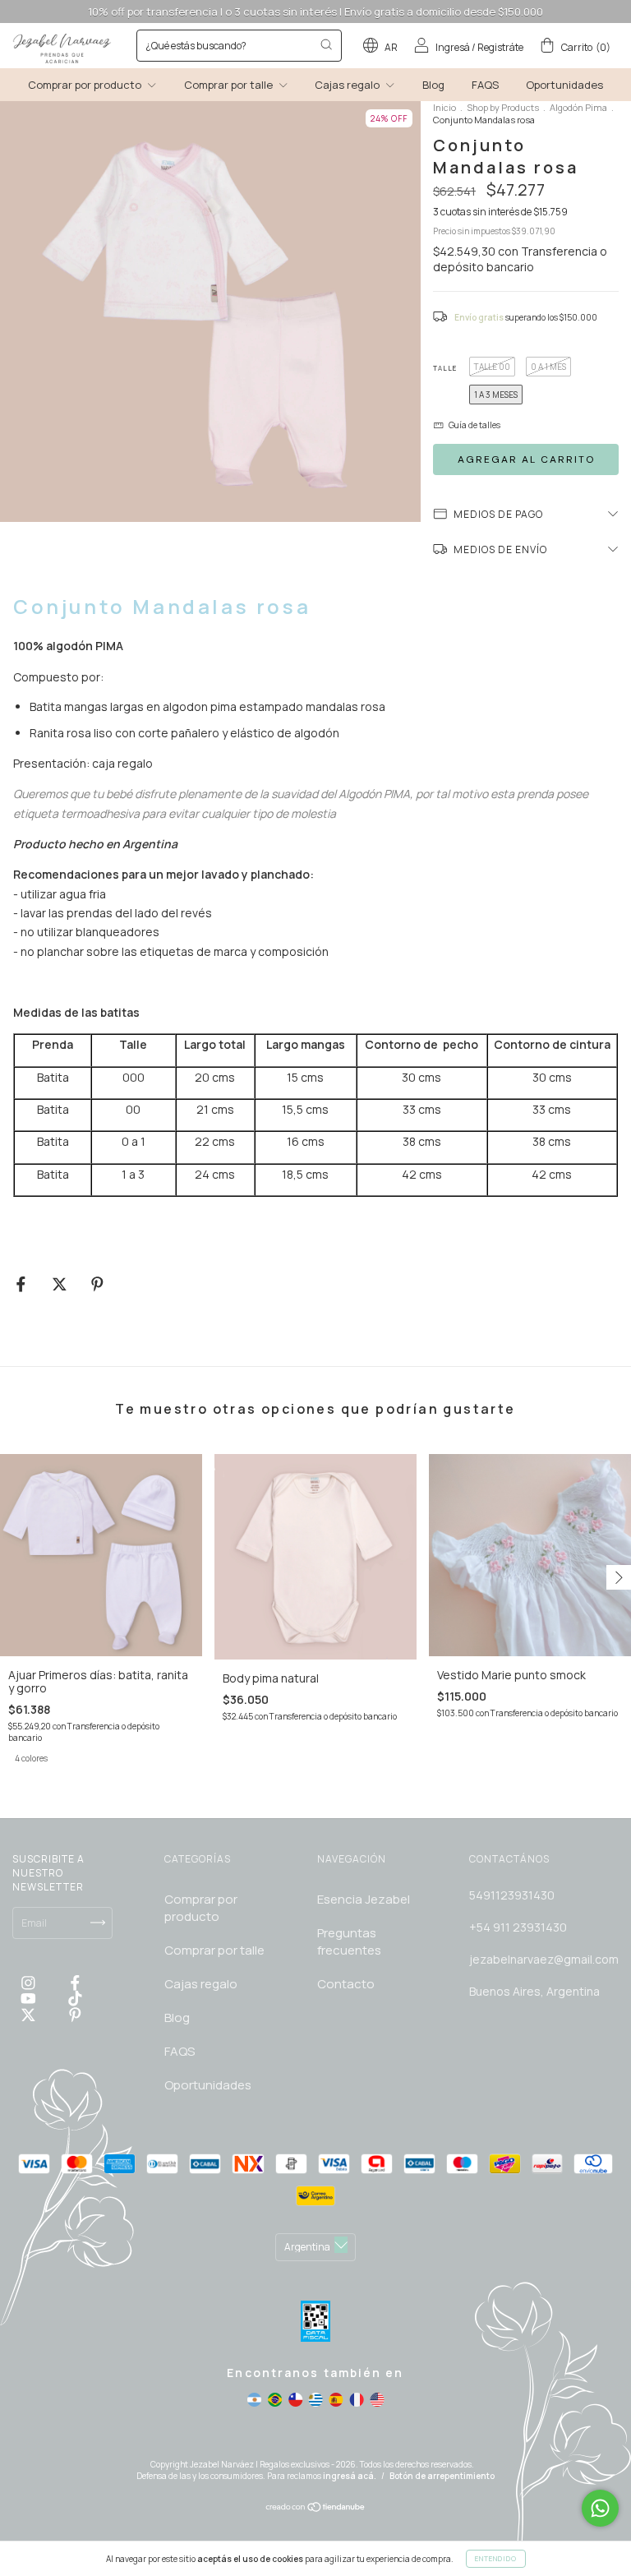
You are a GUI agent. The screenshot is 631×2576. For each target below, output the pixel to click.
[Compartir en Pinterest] (97, 1283)
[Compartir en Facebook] (22, 1283)
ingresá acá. (350, 2476)
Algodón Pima (578, 107)
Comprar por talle (230, 85)
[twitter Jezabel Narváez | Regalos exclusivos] (30, 2014)
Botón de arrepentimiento (442, 2476)
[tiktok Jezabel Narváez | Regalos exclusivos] (75, 1999)
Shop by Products (503, 107)
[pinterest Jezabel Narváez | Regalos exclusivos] (75, 2014)
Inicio (444, 107)
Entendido (496, 2558)
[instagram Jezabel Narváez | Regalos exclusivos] (30, 1983)
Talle (445, 368)
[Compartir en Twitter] (61, 1283)
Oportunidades (564, 85)
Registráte (500, 47)
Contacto (346, 1984)
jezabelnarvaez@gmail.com (544, 1959)
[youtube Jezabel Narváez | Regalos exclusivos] (30, 1999)
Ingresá (453, 47)
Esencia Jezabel (364, 1899)
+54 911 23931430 (518, 1927)
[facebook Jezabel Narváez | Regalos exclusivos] (75, 1983)
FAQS (485, 85)
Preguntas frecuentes (349, 1941)
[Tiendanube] (316, 2509)
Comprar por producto (86, 85)
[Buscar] (326, 44)
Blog (433, 85)
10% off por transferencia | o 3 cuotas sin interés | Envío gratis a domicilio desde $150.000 (315, 12)
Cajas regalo (348, 85)
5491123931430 (512, 1895)
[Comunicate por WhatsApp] (600, 2508)
